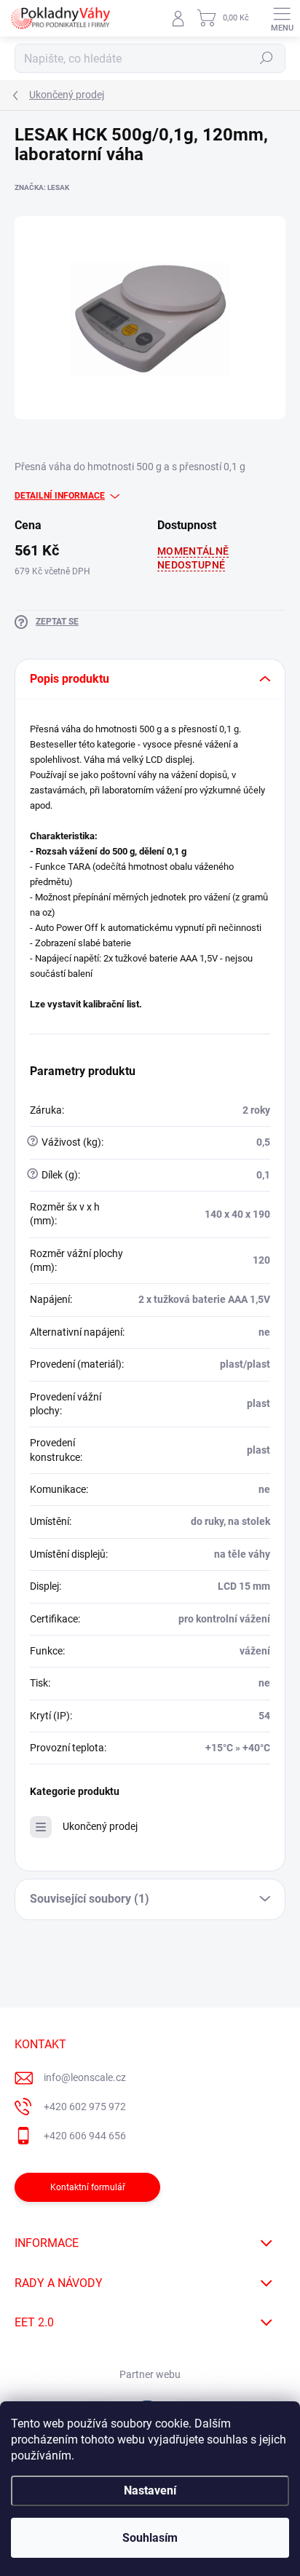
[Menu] (282, 18)
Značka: (42, 187)
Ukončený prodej (100, 1826)
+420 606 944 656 (85, 2136)
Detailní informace (60, 496)
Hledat (267, 58)
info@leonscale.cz (85, 2077)
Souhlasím (150, 2538)
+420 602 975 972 (85, 2107)
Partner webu (150, 2374)
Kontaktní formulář (88, 2187)
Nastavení (150, 2490)
